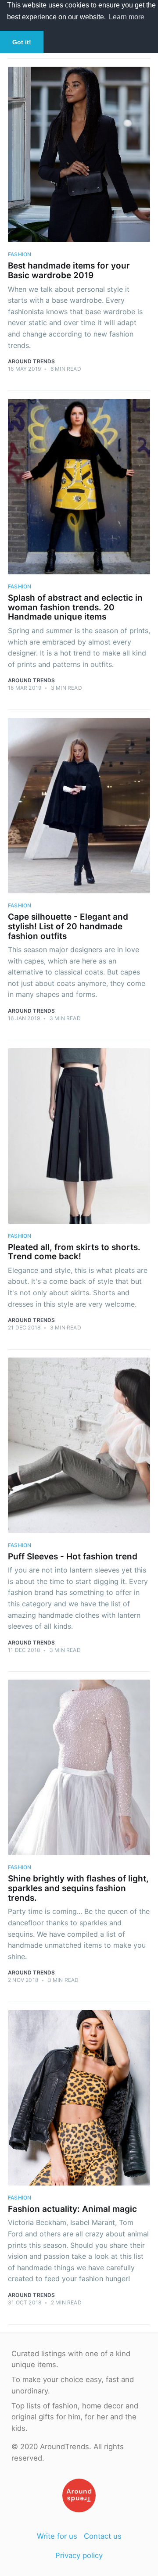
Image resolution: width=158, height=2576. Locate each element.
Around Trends (32, 361)
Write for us (57, 2536)
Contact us (103, 2536)
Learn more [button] (127, 17)
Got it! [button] (22, 42)
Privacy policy (79, 2555)
